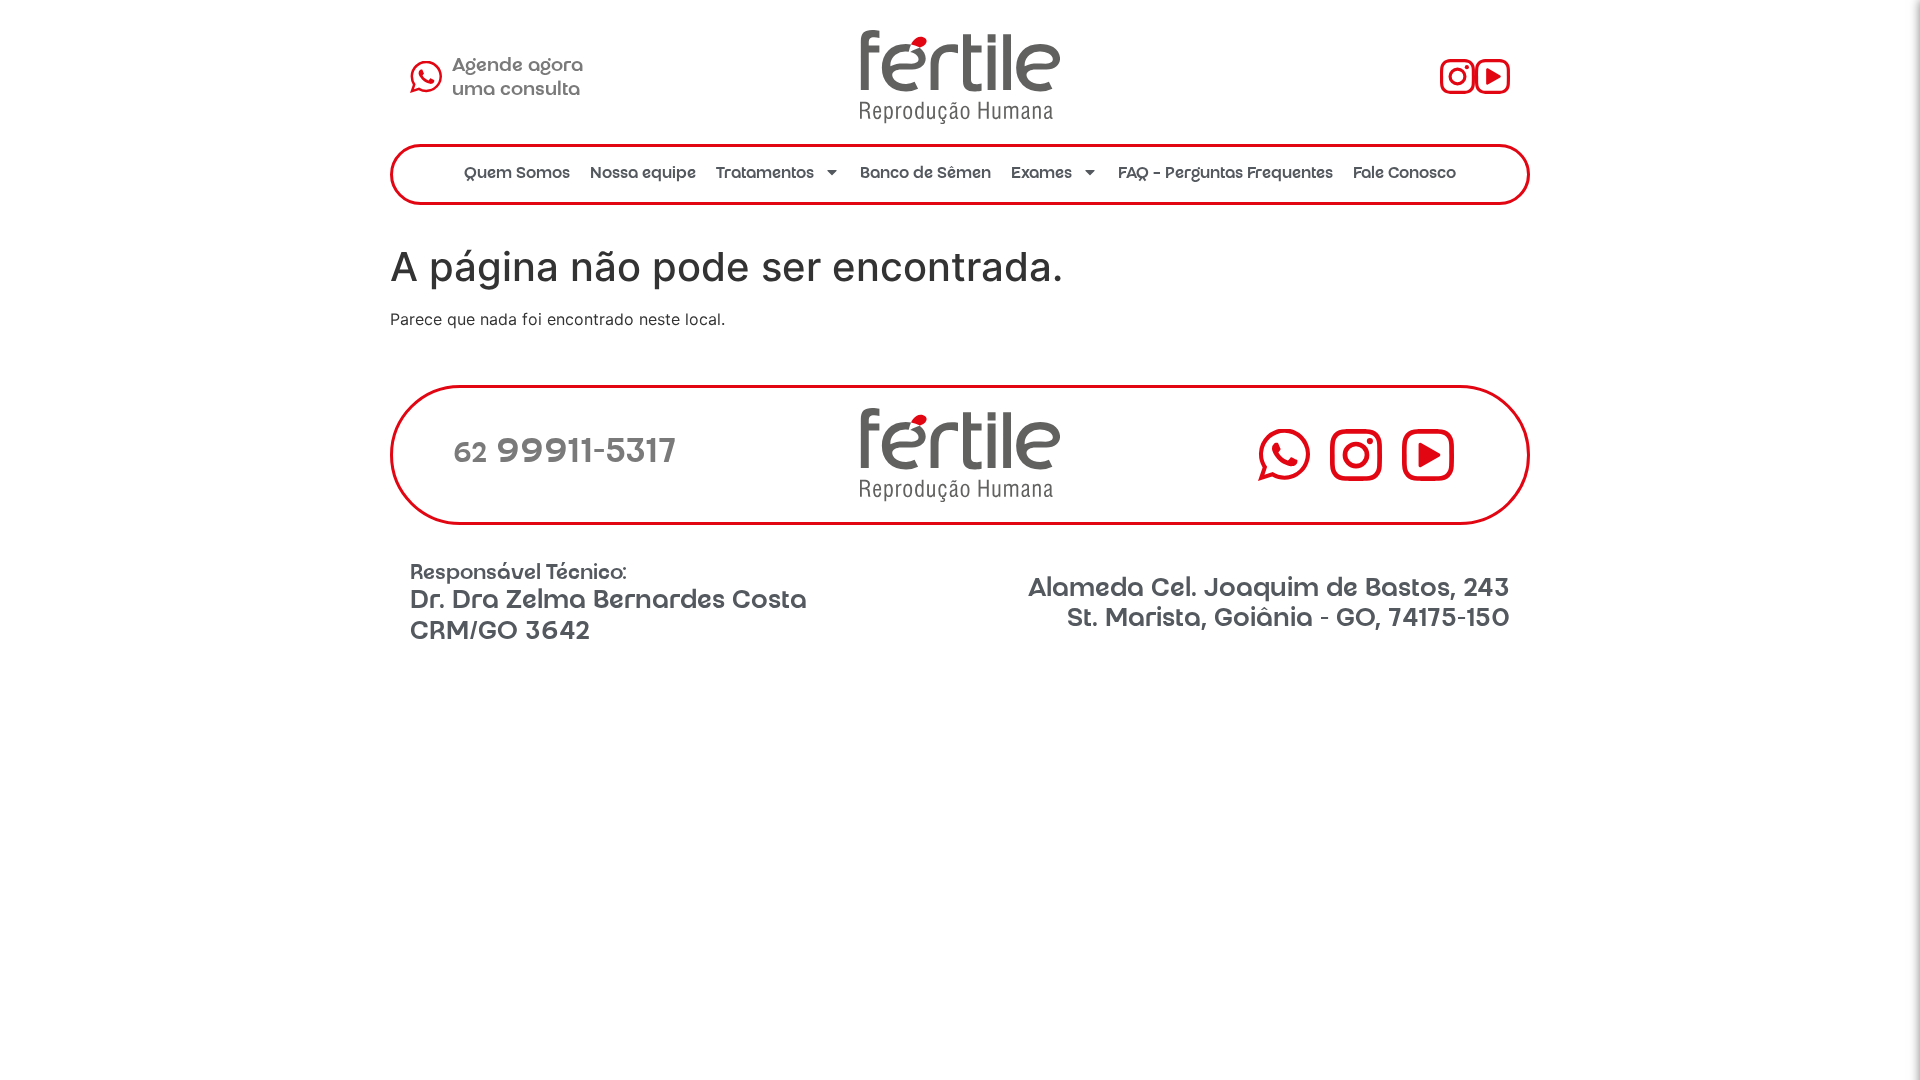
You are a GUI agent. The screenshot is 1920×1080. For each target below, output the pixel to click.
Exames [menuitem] (1041, 174)
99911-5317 (564, 454)
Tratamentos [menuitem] (765, 174)
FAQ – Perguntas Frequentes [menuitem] (1225, 174)
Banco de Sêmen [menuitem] (925, 174)
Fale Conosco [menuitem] (1404, 174)
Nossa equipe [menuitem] (643, 174)
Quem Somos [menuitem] (517, 174)
